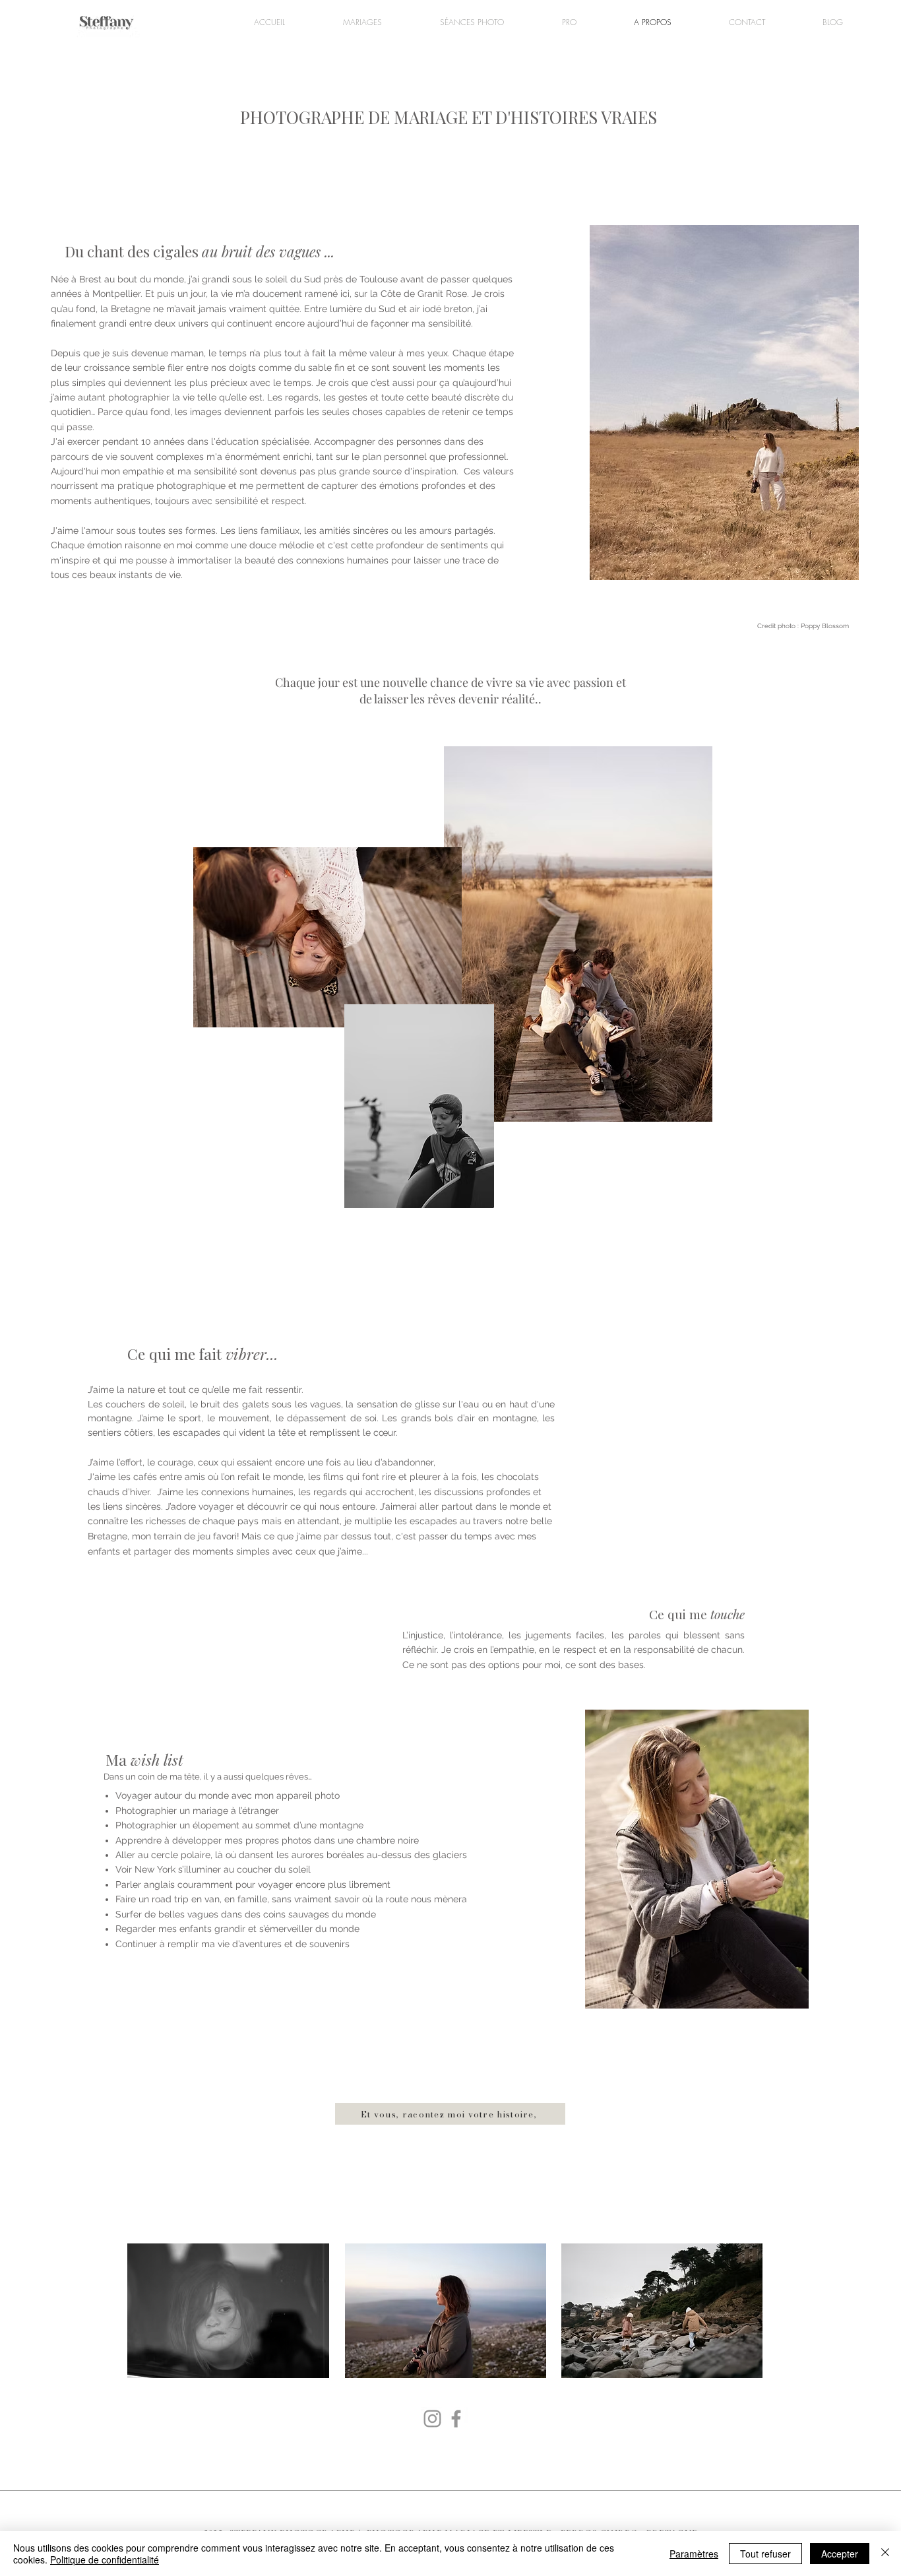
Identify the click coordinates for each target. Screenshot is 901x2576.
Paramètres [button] (694, 2554)
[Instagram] (432, 2419)
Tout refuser (765, 2554)
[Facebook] (456, 2419)
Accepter (840, 2554)
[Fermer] (885, 2554)
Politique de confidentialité (105, 2560)
